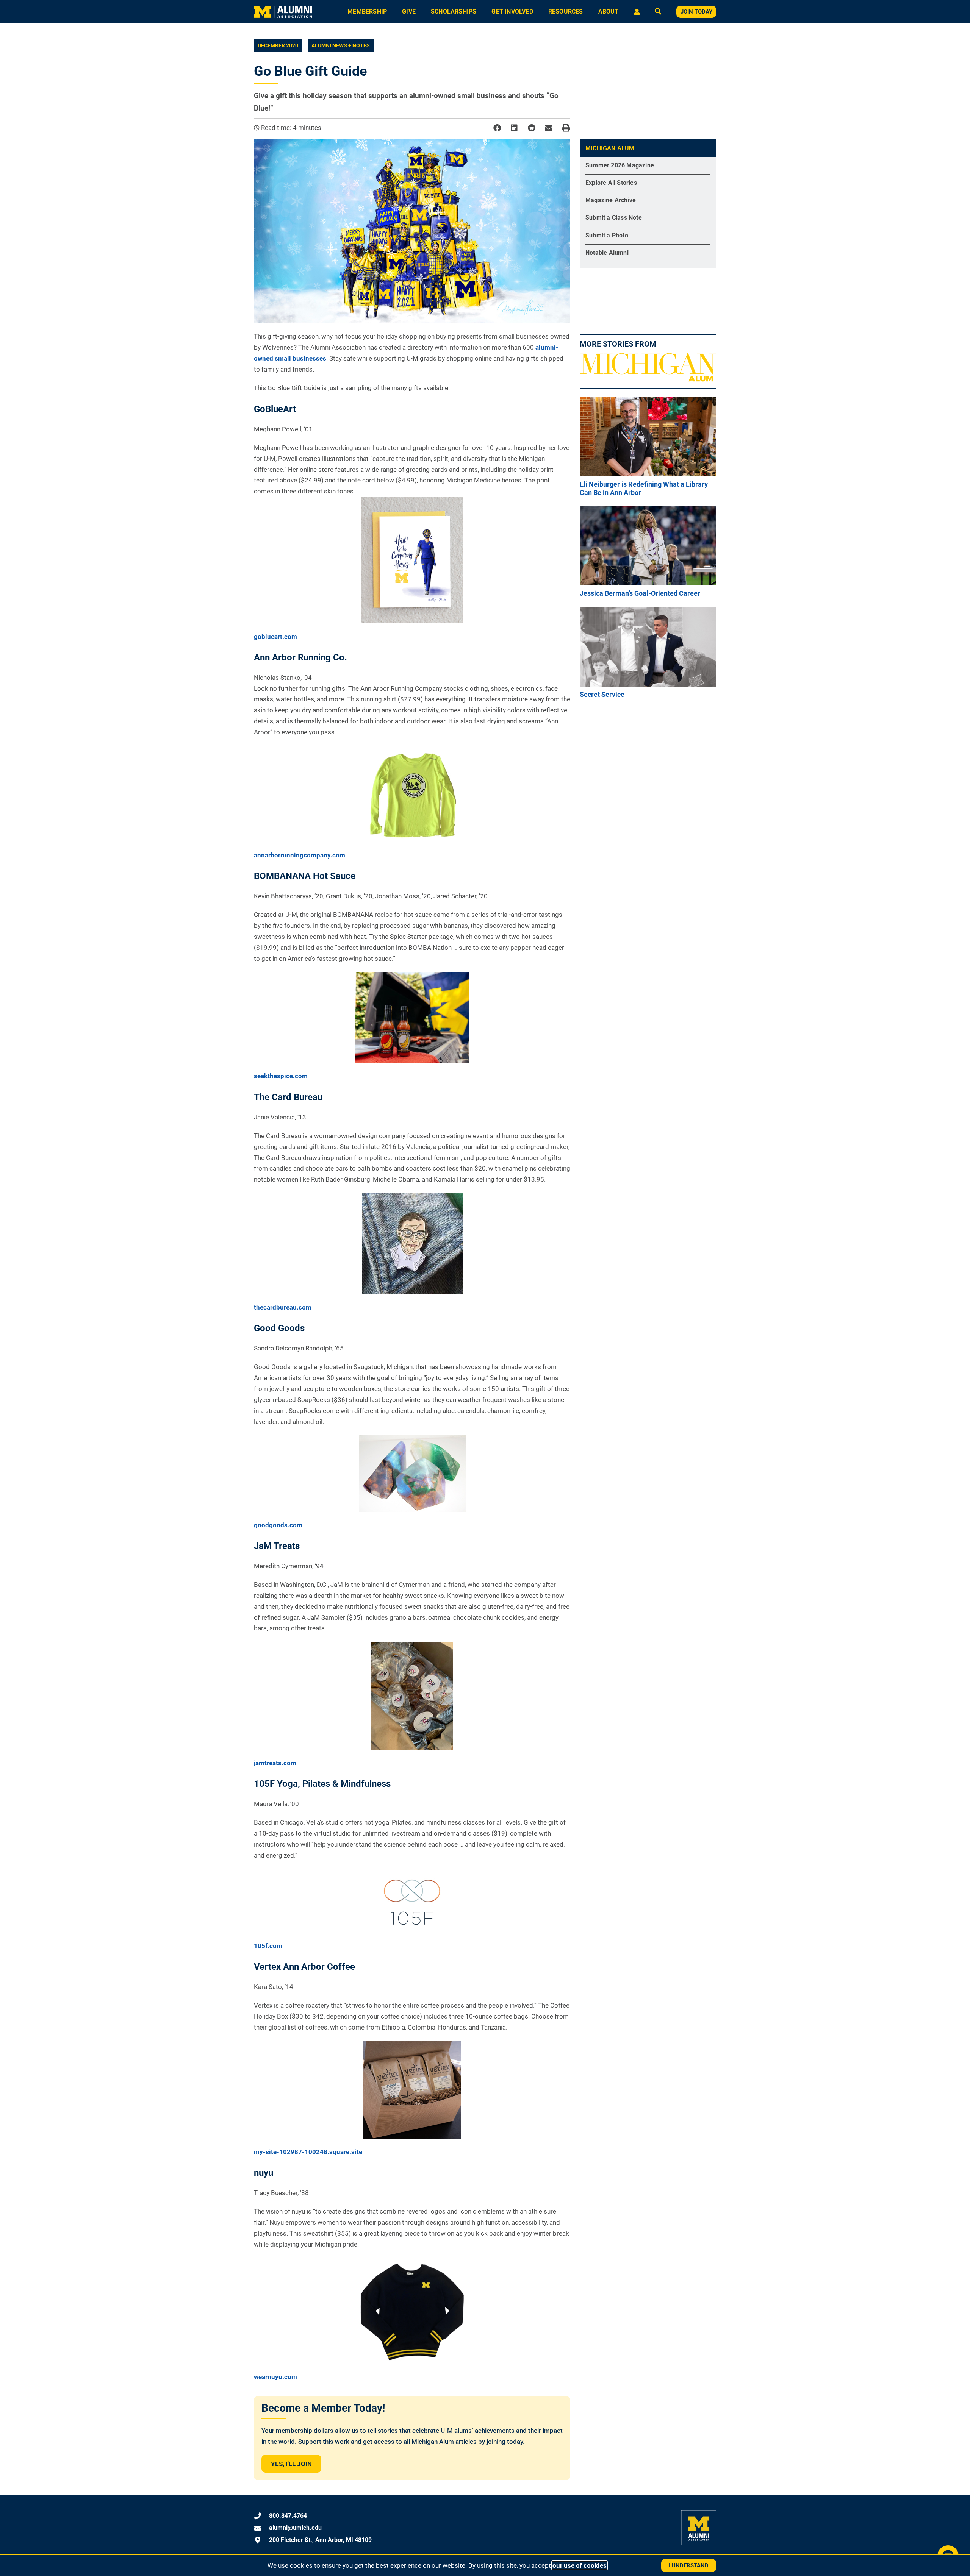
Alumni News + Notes (341, 45)
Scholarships (454, 12)
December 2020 (278, 45)
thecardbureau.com (283, 1307)
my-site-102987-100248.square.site (308, 2152)
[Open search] (658, 12)
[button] (497, 128)
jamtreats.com (275, 1763)
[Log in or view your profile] (637, 12)
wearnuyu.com (275, 2377)
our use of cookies (580, 2565)
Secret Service (602, 694)
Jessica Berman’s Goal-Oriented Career (640, 593)
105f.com (268, 1946)
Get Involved (512, 12)
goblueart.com (275, 637)
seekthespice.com (281, 1076)
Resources (566, 12)
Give (409, 12)
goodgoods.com (278, 1525)
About (609, 12)
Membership (367, 12)
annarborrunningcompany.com (300, 855)
